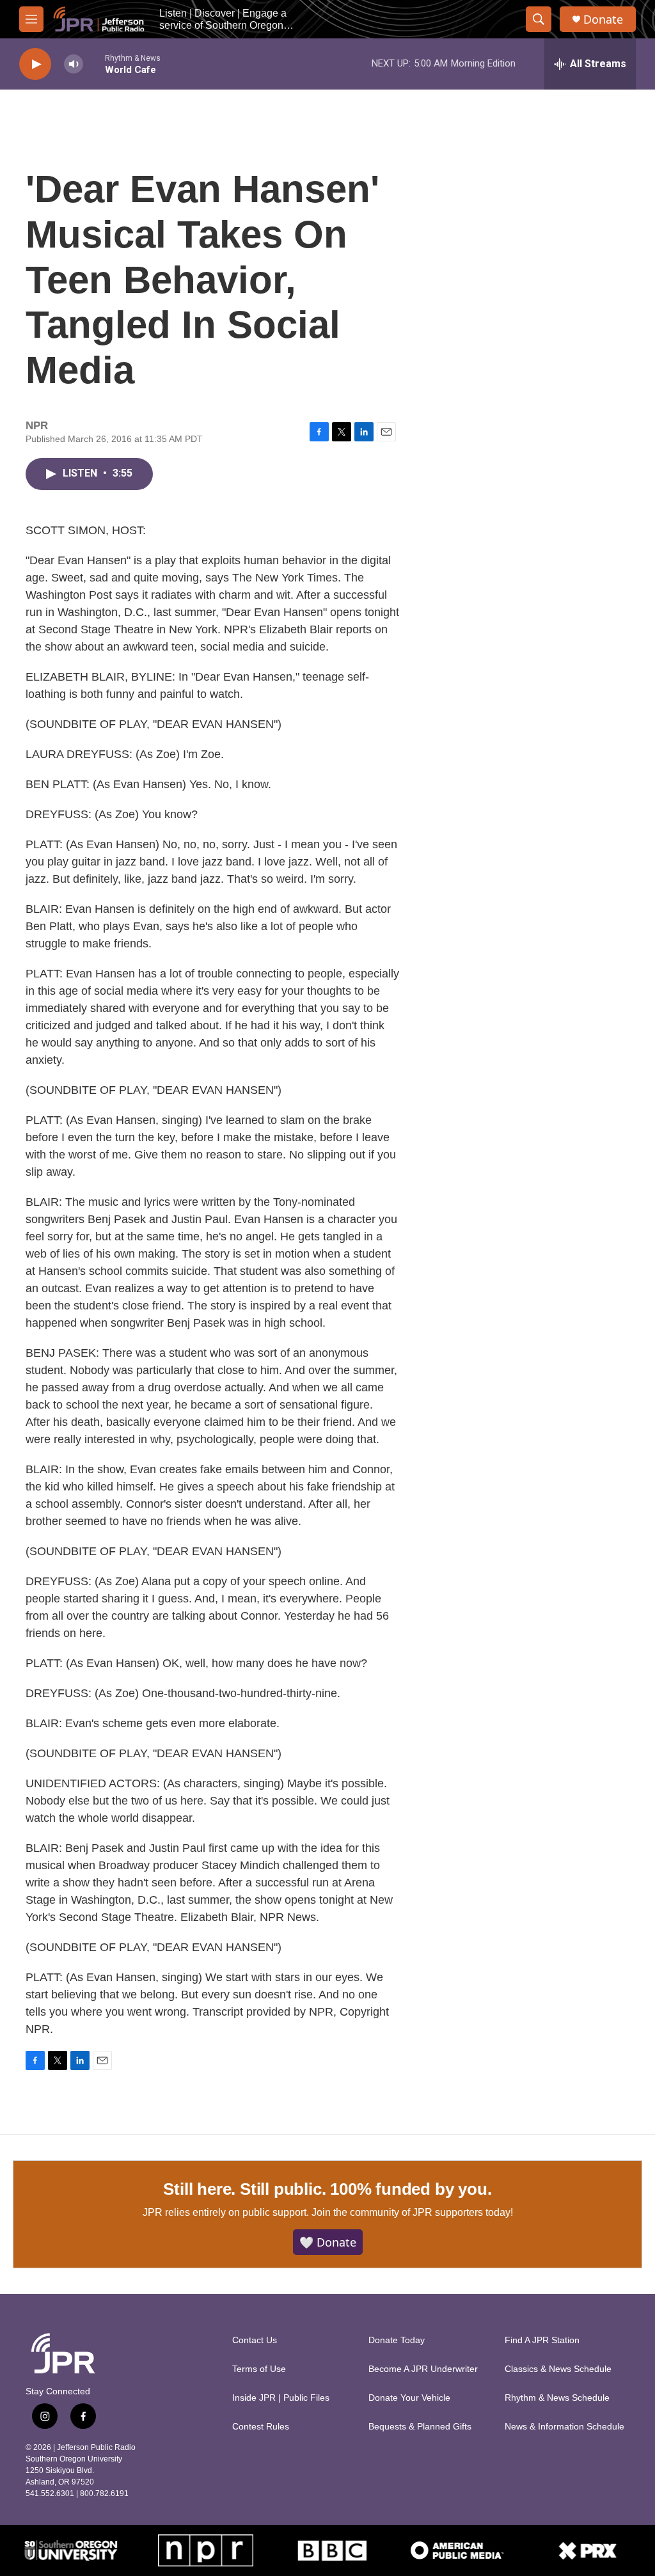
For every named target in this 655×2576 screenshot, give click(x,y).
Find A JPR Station (542, 2340)
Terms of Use (259, 2369)
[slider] (94, 64)
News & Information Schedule (564, 2427)
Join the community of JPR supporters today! (412, 2212)
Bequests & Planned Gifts (420, 2427)
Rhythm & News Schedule (557, 2398)
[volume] (74, 64)
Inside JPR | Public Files (281, 2398)
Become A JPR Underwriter (423, 2369)
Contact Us (255, 2340)
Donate (603, 20)
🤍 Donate (328, 2242)
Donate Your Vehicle (409, 2398)
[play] (35, 64)
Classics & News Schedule (558, 2369)
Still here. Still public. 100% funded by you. (327, 2189)
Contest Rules (261, 2427)
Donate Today (397, 2340)
